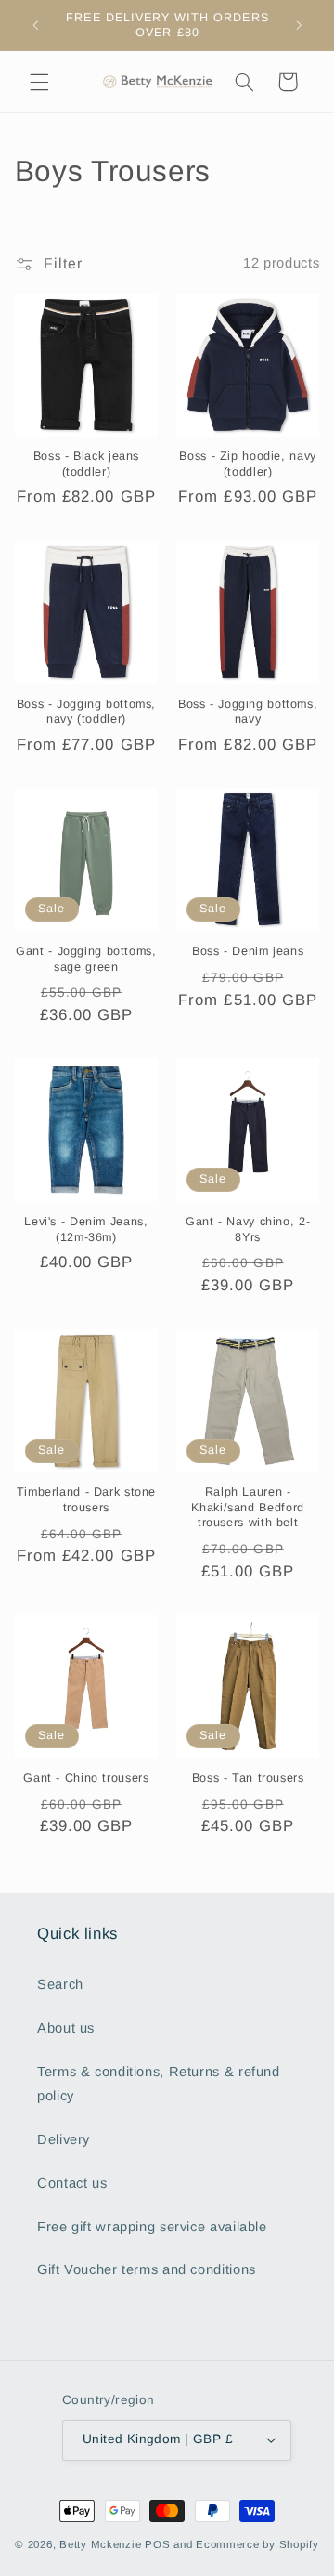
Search (60, 1984)
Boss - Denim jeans (248, 951)
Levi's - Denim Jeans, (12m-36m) (86, 1229)
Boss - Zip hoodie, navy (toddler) (248, 464)
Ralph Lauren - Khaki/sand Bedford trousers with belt (247, 1507)
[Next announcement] (299, 25)
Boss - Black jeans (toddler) (86, 464)
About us (66, 2028)
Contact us (72, 2183)
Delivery (64, 2139)
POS (157, 2544)
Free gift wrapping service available (152, 2227)
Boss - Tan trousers (248, 1778)
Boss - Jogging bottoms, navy (248, 712)
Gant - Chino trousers (86, 1778)
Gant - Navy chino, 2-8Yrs (248, 1229)
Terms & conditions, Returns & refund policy (159, 2084)
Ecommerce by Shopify (257, 2544)
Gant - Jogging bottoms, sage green (86, 959)
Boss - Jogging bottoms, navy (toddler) (87, 712)
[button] (39, 82)
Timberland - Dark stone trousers (87, 1499)
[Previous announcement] (35, 25)
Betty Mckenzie (100, 2544)
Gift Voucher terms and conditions (147, 2269)
